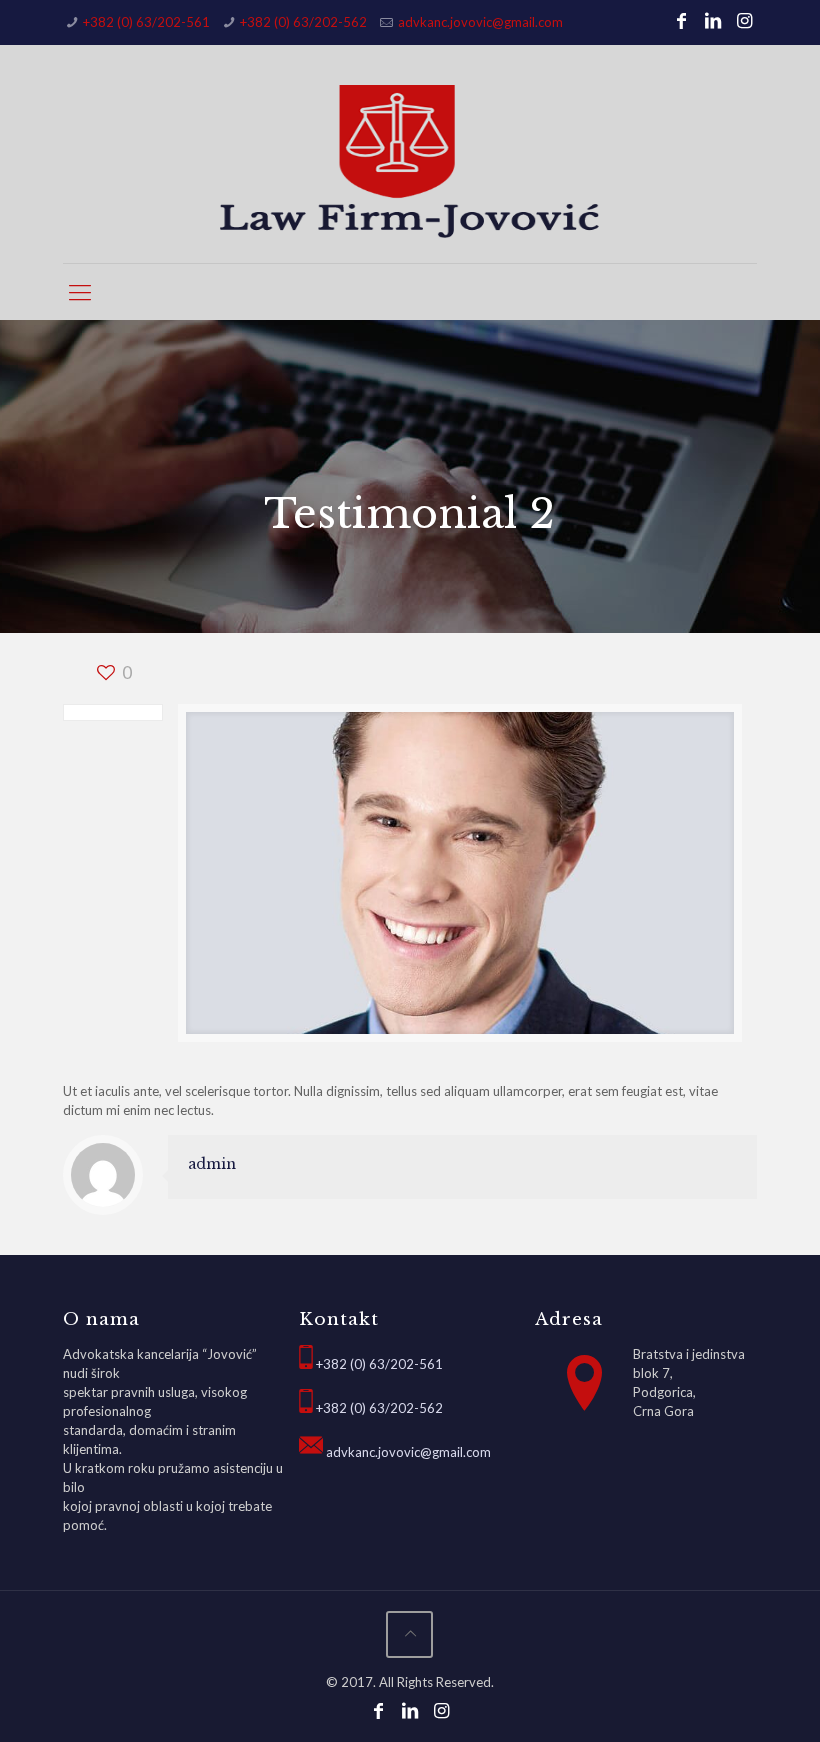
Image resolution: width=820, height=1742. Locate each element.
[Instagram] (744, 20)
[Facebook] (681, 20)
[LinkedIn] (713, 20)
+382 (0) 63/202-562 (303, 22)
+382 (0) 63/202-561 (146, 22)
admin (212, 1164)
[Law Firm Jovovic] (409, 161)
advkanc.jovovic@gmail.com (480, 22)
